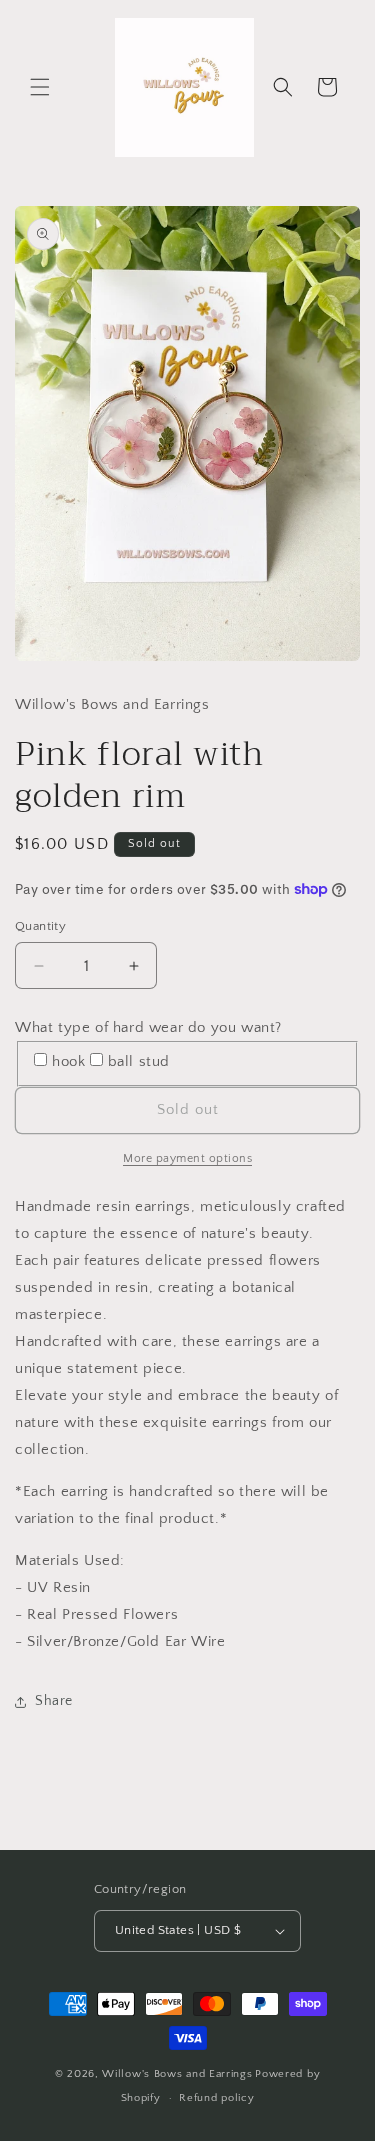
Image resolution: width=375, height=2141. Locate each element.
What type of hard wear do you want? (148, 1027)
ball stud (139, 1061)
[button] (40, 87)
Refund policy (216, 2098)
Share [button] (54, 1701)
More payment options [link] (187, 1158)
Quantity (40, 926)
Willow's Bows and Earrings (177, 2074)
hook (68, 1061)
